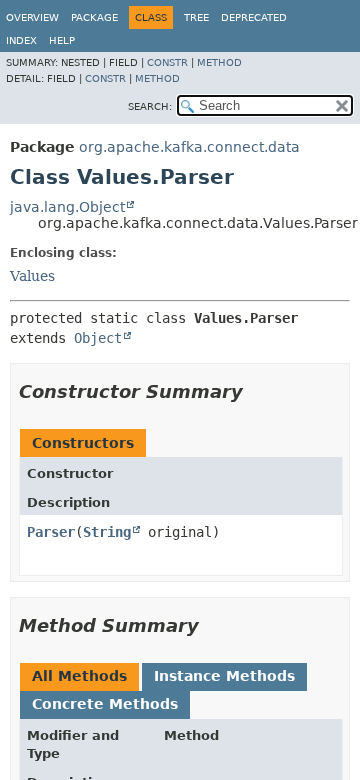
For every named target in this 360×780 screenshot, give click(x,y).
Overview (32, 17)
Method (219, 62)
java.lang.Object (67, 207)
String (107, 532)
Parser (51, 532)
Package (94, 17)
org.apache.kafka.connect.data (189, 147)
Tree (196, 17)
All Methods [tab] (79, 676)
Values (32, 276)
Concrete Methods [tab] (105, 704)
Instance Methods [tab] (224, 676)
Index (21, 40)
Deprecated (254, 17)
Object (98, 338)
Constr (167, 62)
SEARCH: (150, 106)
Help (62, 40)
